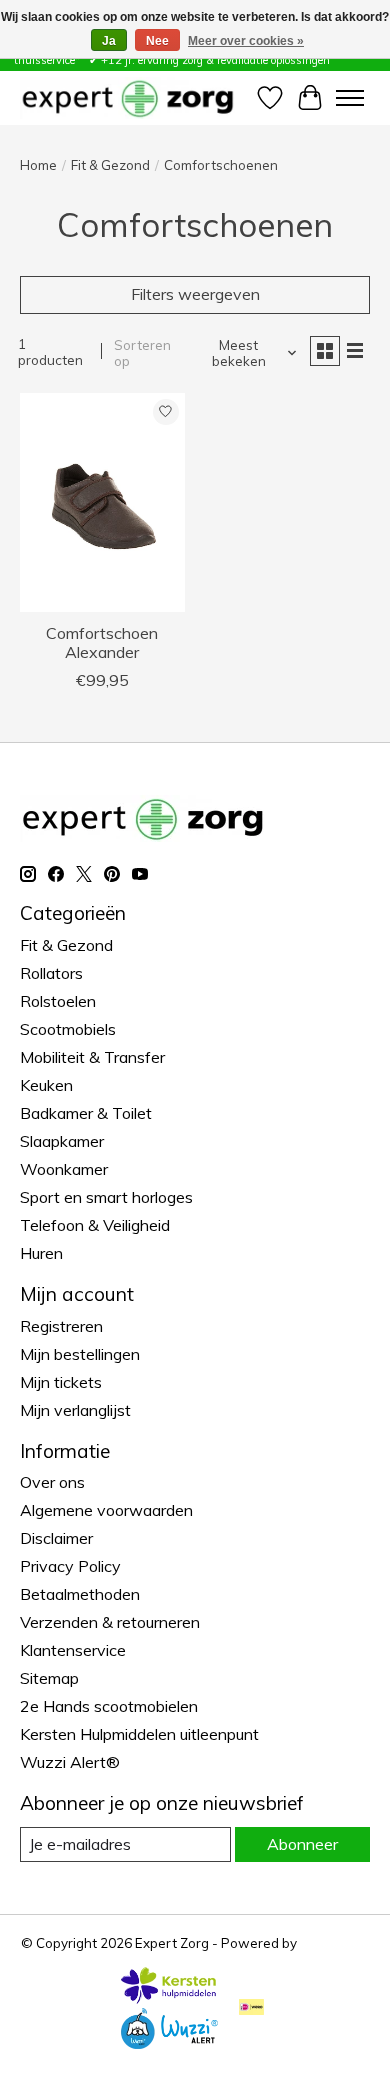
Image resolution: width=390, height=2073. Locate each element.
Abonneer (302, 1844)
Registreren (61, 1326)
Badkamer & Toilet (86, 1113)
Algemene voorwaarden (106, 1510)
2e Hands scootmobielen (109, 1706)
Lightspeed (335, 1943)
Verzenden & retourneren (110, 1622)
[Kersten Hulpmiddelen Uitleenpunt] (169, 1998)
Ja (109, 41)
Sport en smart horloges (106, 1197)
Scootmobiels (68, 1029)
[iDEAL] (251, 2008)
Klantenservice (73, 1650)
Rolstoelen (58, 1001)
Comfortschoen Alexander (102, 642)
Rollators (51, 973)
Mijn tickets (61, 1382)
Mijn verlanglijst (75, 1410)
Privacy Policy (70, 1566)
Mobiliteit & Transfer (92, 1057)
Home (38, 165)
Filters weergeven (195, 294)
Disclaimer (56, 1538)
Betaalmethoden (80, 1594)
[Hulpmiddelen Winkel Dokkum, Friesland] (127, 97)
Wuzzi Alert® (70, 1762)
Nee (157, 41)
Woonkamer (64, 1169)
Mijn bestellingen (80, 1354)
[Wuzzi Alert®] (169, 2043)
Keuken (46, 1085)
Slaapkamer (62, 1141)
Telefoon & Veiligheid (95, 1225)
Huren (41, 1253)
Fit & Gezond (110, 165)
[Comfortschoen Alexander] (102, 502)
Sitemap (49, 1678)
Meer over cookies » (246, 41)
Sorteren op (142, 353)
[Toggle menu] (350, 98)
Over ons (52, 1482)
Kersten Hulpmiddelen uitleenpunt (139, 1734)
